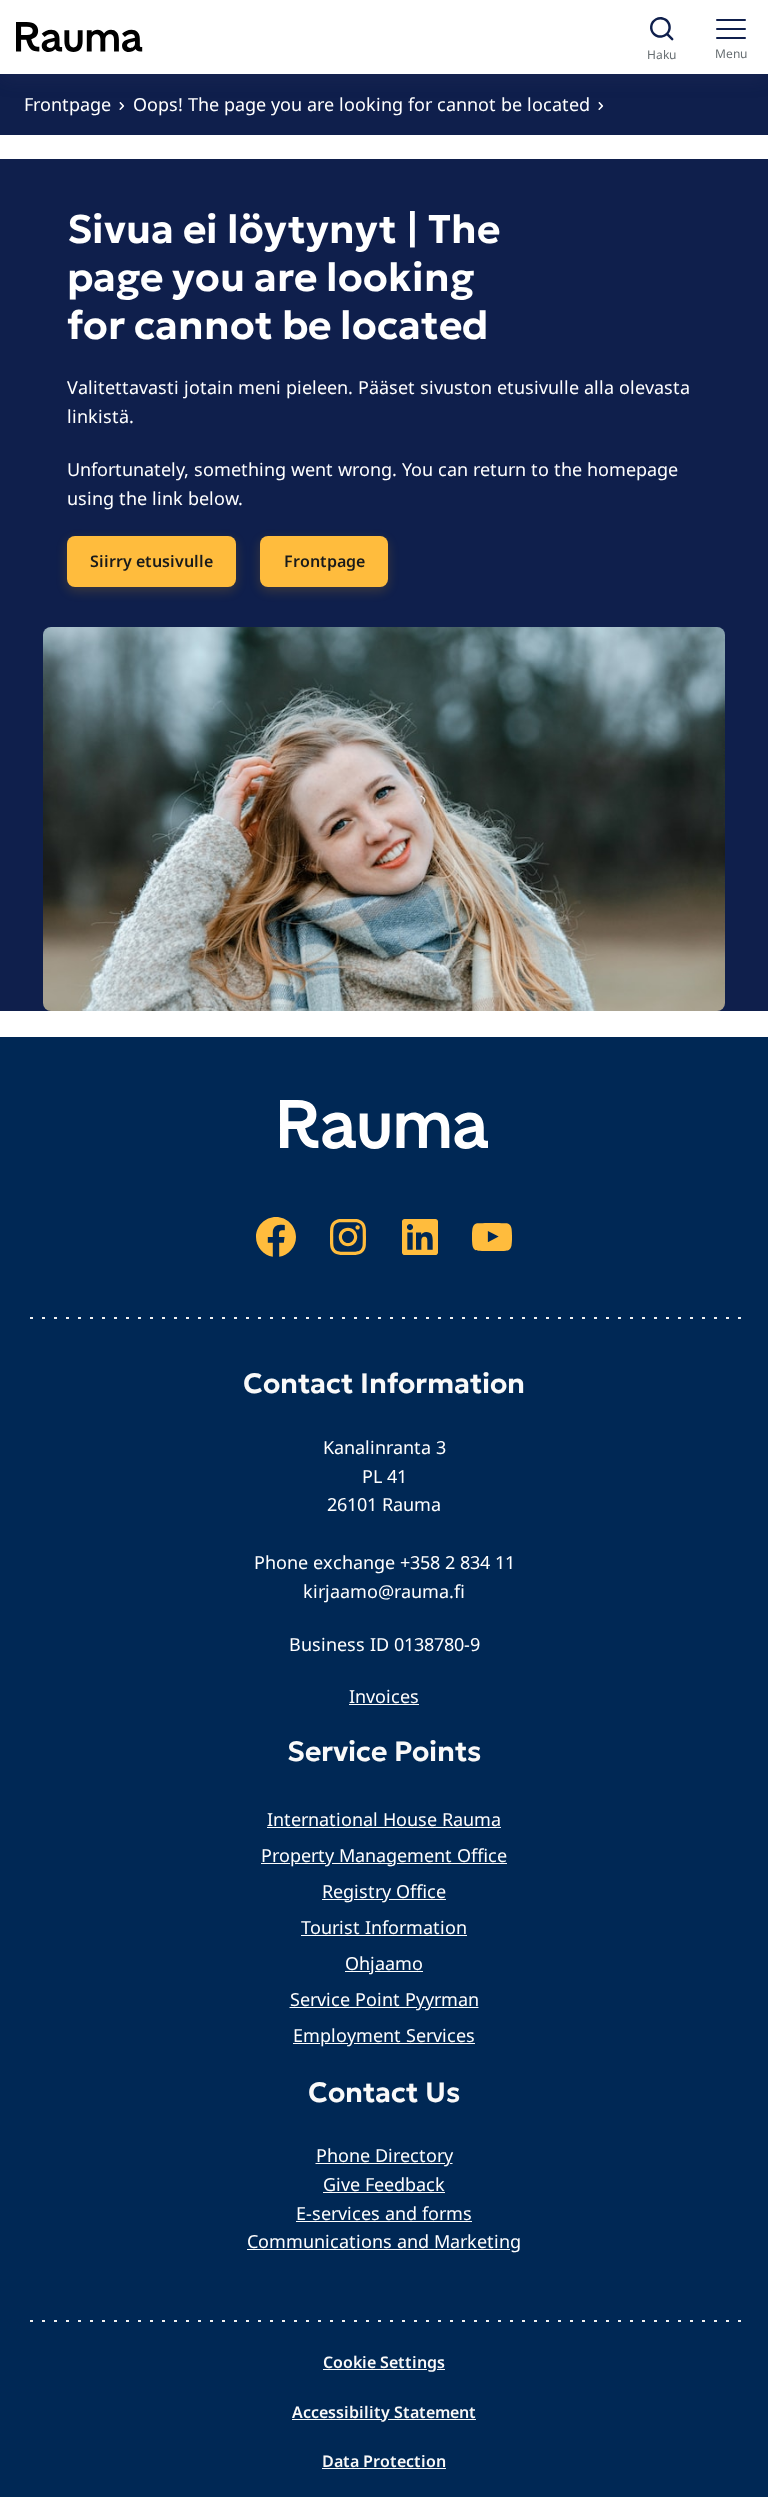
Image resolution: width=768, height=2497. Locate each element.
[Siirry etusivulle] (79, 37)
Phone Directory (384, 2155)
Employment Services (384, 2035)
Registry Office (384, 1891)
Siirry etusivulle (151, 561)
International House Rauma (384, 1819)
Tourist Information (384, 1927)
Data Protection (384, 2461)
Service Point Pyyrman (384, 1999)
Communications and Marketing (384, 2241)
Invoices (384, 1696)
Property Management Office (384, 1855)
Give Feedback (384, 2184)
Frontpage (67, 104)
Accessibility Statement (384, 2412)
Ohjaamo (384, 1963)
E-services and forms (384, 2213)
